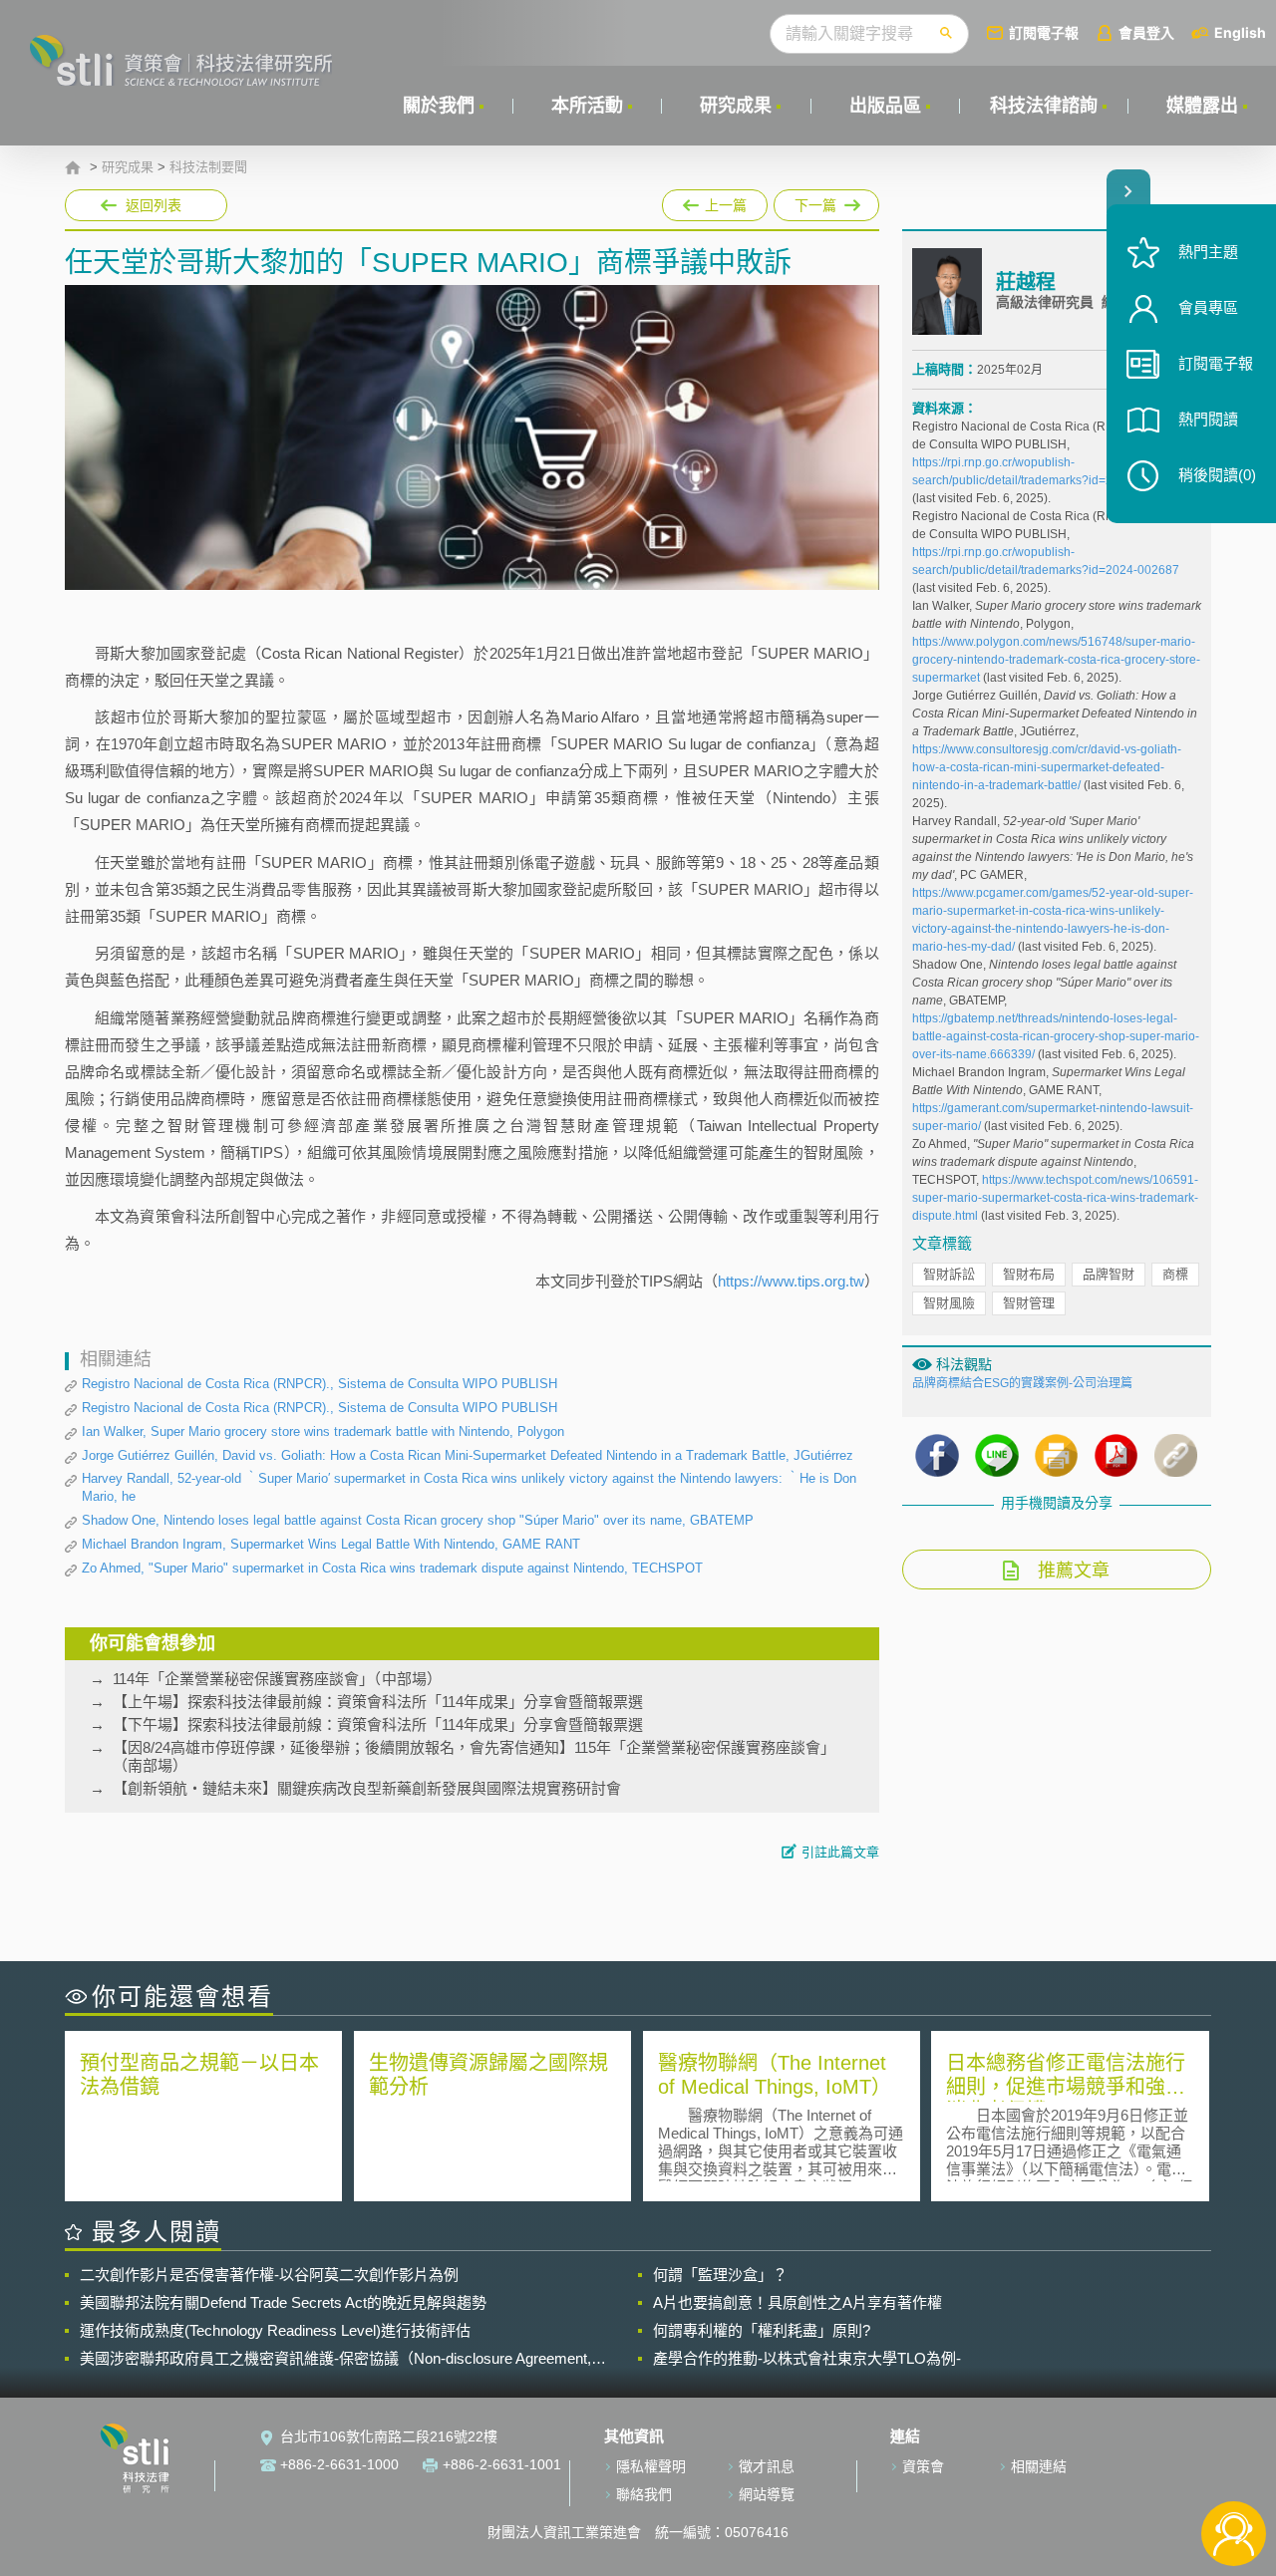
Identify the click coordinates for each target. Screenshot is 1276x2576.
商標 (1175, 1274)
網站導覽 (767, 2494)
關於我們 (439, 106)
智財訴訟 (949, 1274)
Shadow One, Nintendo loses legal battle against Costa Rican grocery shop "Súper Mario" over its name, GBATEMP (418, 1520)
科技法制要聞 (208, 167)
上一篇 (715, 201)
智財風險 (949, 1303)
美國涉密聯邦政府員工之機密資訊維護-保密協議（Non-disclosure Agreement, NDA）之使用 (335, 2359)
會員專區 (1208, 307)
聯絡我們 (644, 2494)
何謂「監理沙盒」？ (720, 2275)
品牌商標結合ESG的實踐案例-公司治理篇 (1022, 1383)
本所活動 (587, 106)
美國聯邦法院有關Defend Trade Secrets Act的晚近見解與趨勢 (283, 2302)
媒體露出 (1202, 106)
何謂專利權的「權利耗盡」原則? (762, 2330)
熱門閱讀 (1208, 419)
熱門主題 (1208, 252)
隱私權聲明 (651, 2466)
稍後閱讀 (1217, 475)
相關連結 (1039, 2466)
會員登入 (1146, 32)
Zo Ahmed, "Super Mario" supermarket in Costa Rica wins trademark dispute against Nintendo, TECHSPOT (392, 1568)
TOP (1234, 2468)
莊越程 (1026, 282)
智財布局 (1029, 1274)
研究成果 (736, 106)
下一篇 (817, 201)
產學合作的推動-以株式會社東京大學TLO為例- (807, 2358)
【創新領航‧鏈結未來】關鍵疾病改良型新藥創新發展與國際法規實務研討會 (367, 1788)
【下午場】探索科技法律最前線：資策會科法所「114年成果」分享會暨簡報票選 (378, 1724)
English (1240, 32)
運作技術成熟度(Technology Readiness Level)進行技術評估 (275, 2330)
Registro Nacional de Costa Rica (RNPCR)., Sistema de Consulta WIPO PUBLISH (319, 1384)
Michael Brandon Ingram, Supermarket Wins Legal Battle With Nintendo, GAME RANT (331, 1544)
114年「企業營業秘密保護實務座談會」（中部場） (277, 1679)
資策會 (923, 2466)
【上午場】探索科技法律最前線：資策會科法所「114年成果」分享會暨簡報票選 (378, 1702)
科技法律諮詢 (1044, 106)
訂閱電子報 (1044, 32)
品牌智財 (1109, 1274)
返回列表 (154, 205)
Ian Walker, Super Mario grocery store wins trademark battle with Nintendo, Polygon (323, 1431)
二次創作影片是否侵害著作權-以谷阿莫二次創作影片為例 (269, 2275)
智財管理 (1029, 1303)
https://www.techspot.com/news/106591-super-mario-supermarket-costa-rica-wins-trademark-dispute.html (1055, 1198)
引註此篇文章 (840, 1852)
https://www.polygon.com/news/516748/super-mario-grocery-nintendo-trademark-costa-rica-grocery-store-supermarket (1056, 660)
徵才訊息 (767, 2466)
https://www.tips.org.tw (791, 1281)
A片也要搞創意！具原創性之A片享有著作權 (797, 2302)
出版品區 (885, 106)
